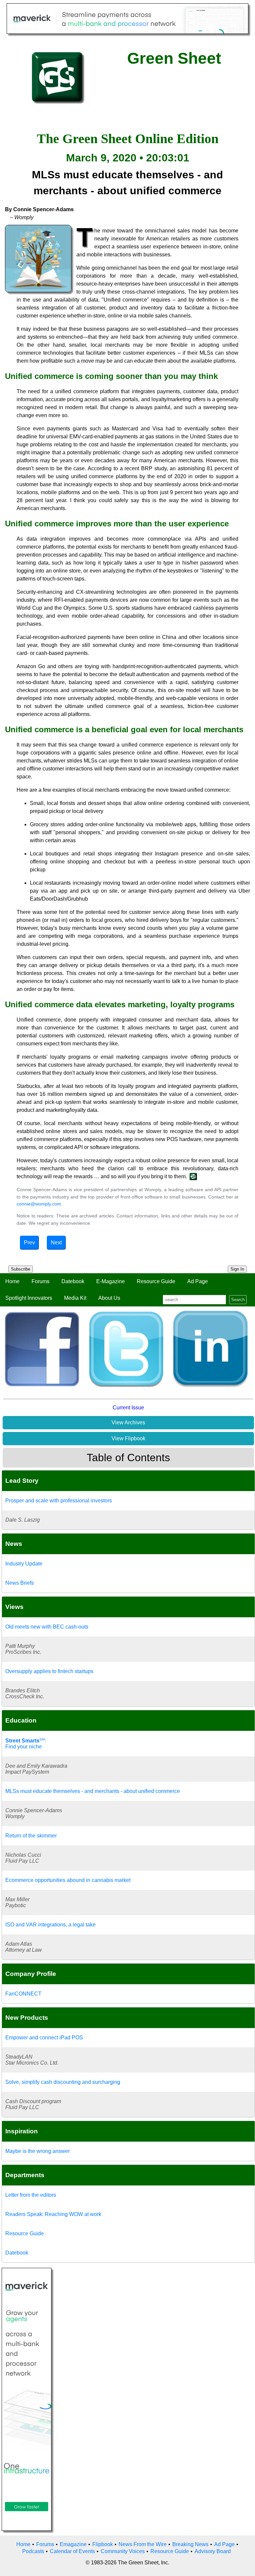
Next (56, 1243)
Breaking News (190, 2544)
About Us (109, 1298)
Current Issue (128, 1408)
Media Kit (75, 1298)
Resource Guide (156, 1281)
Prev (29, 1243)
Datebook (73, 1281)
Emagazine (73, 2544)
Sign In (237, 1269)
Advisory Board (213, 2551)
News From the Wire (143, 2544)
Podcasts (33, 2551)
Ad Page (198, 1281)
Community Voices (123, 2551)
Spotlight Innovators (29, 1298)
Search (238, 1300)
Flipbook (103, 2544)
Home (12, 1281)
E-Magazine (111, 1281)
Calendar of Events (72, 2551)
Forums (41, 1281)
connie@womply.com (39, 1204)
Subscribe (21, 1269)
